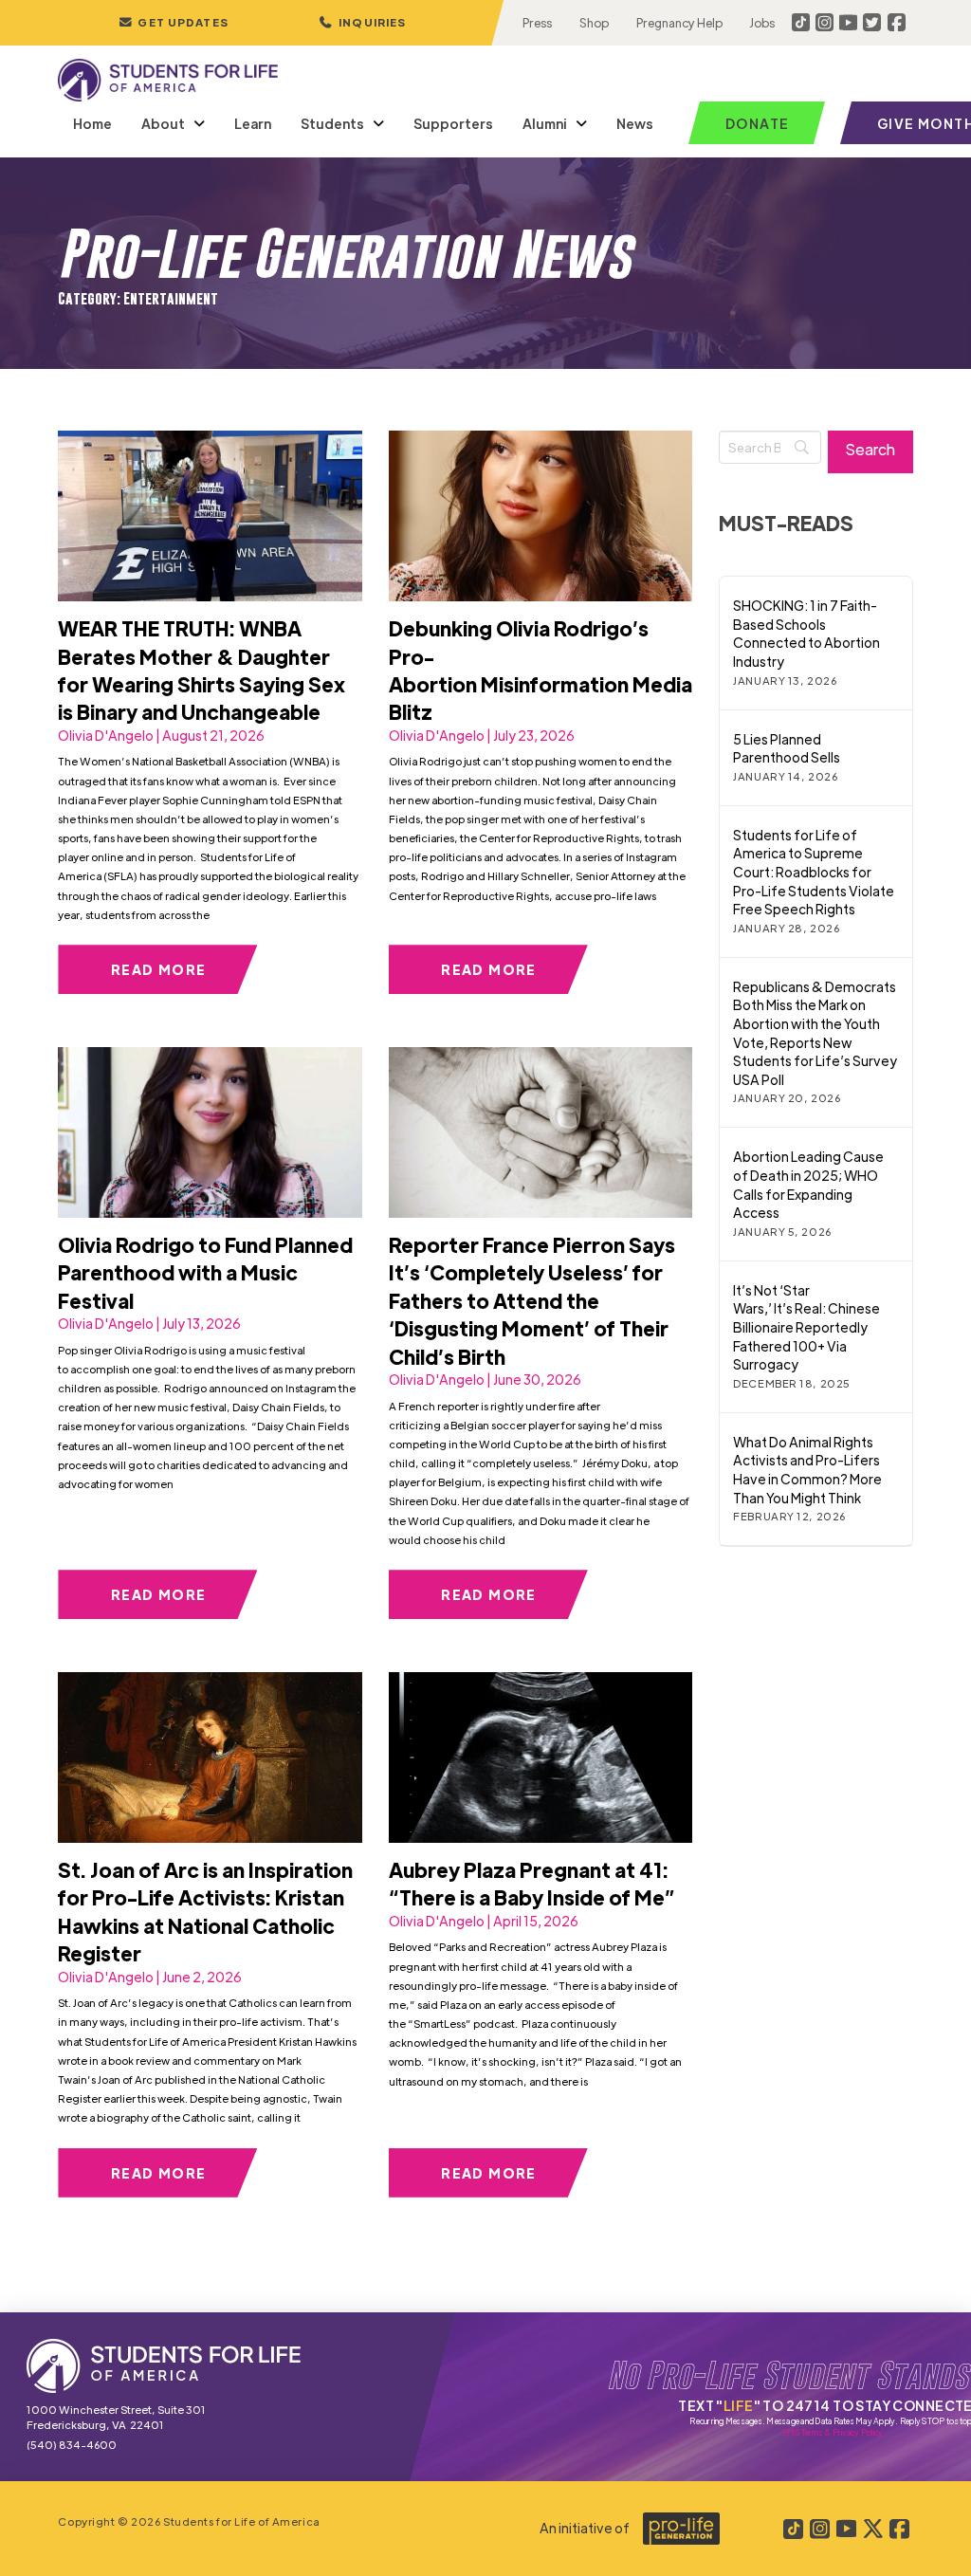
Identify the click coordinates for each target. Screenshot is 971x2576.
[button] (362, 23)
